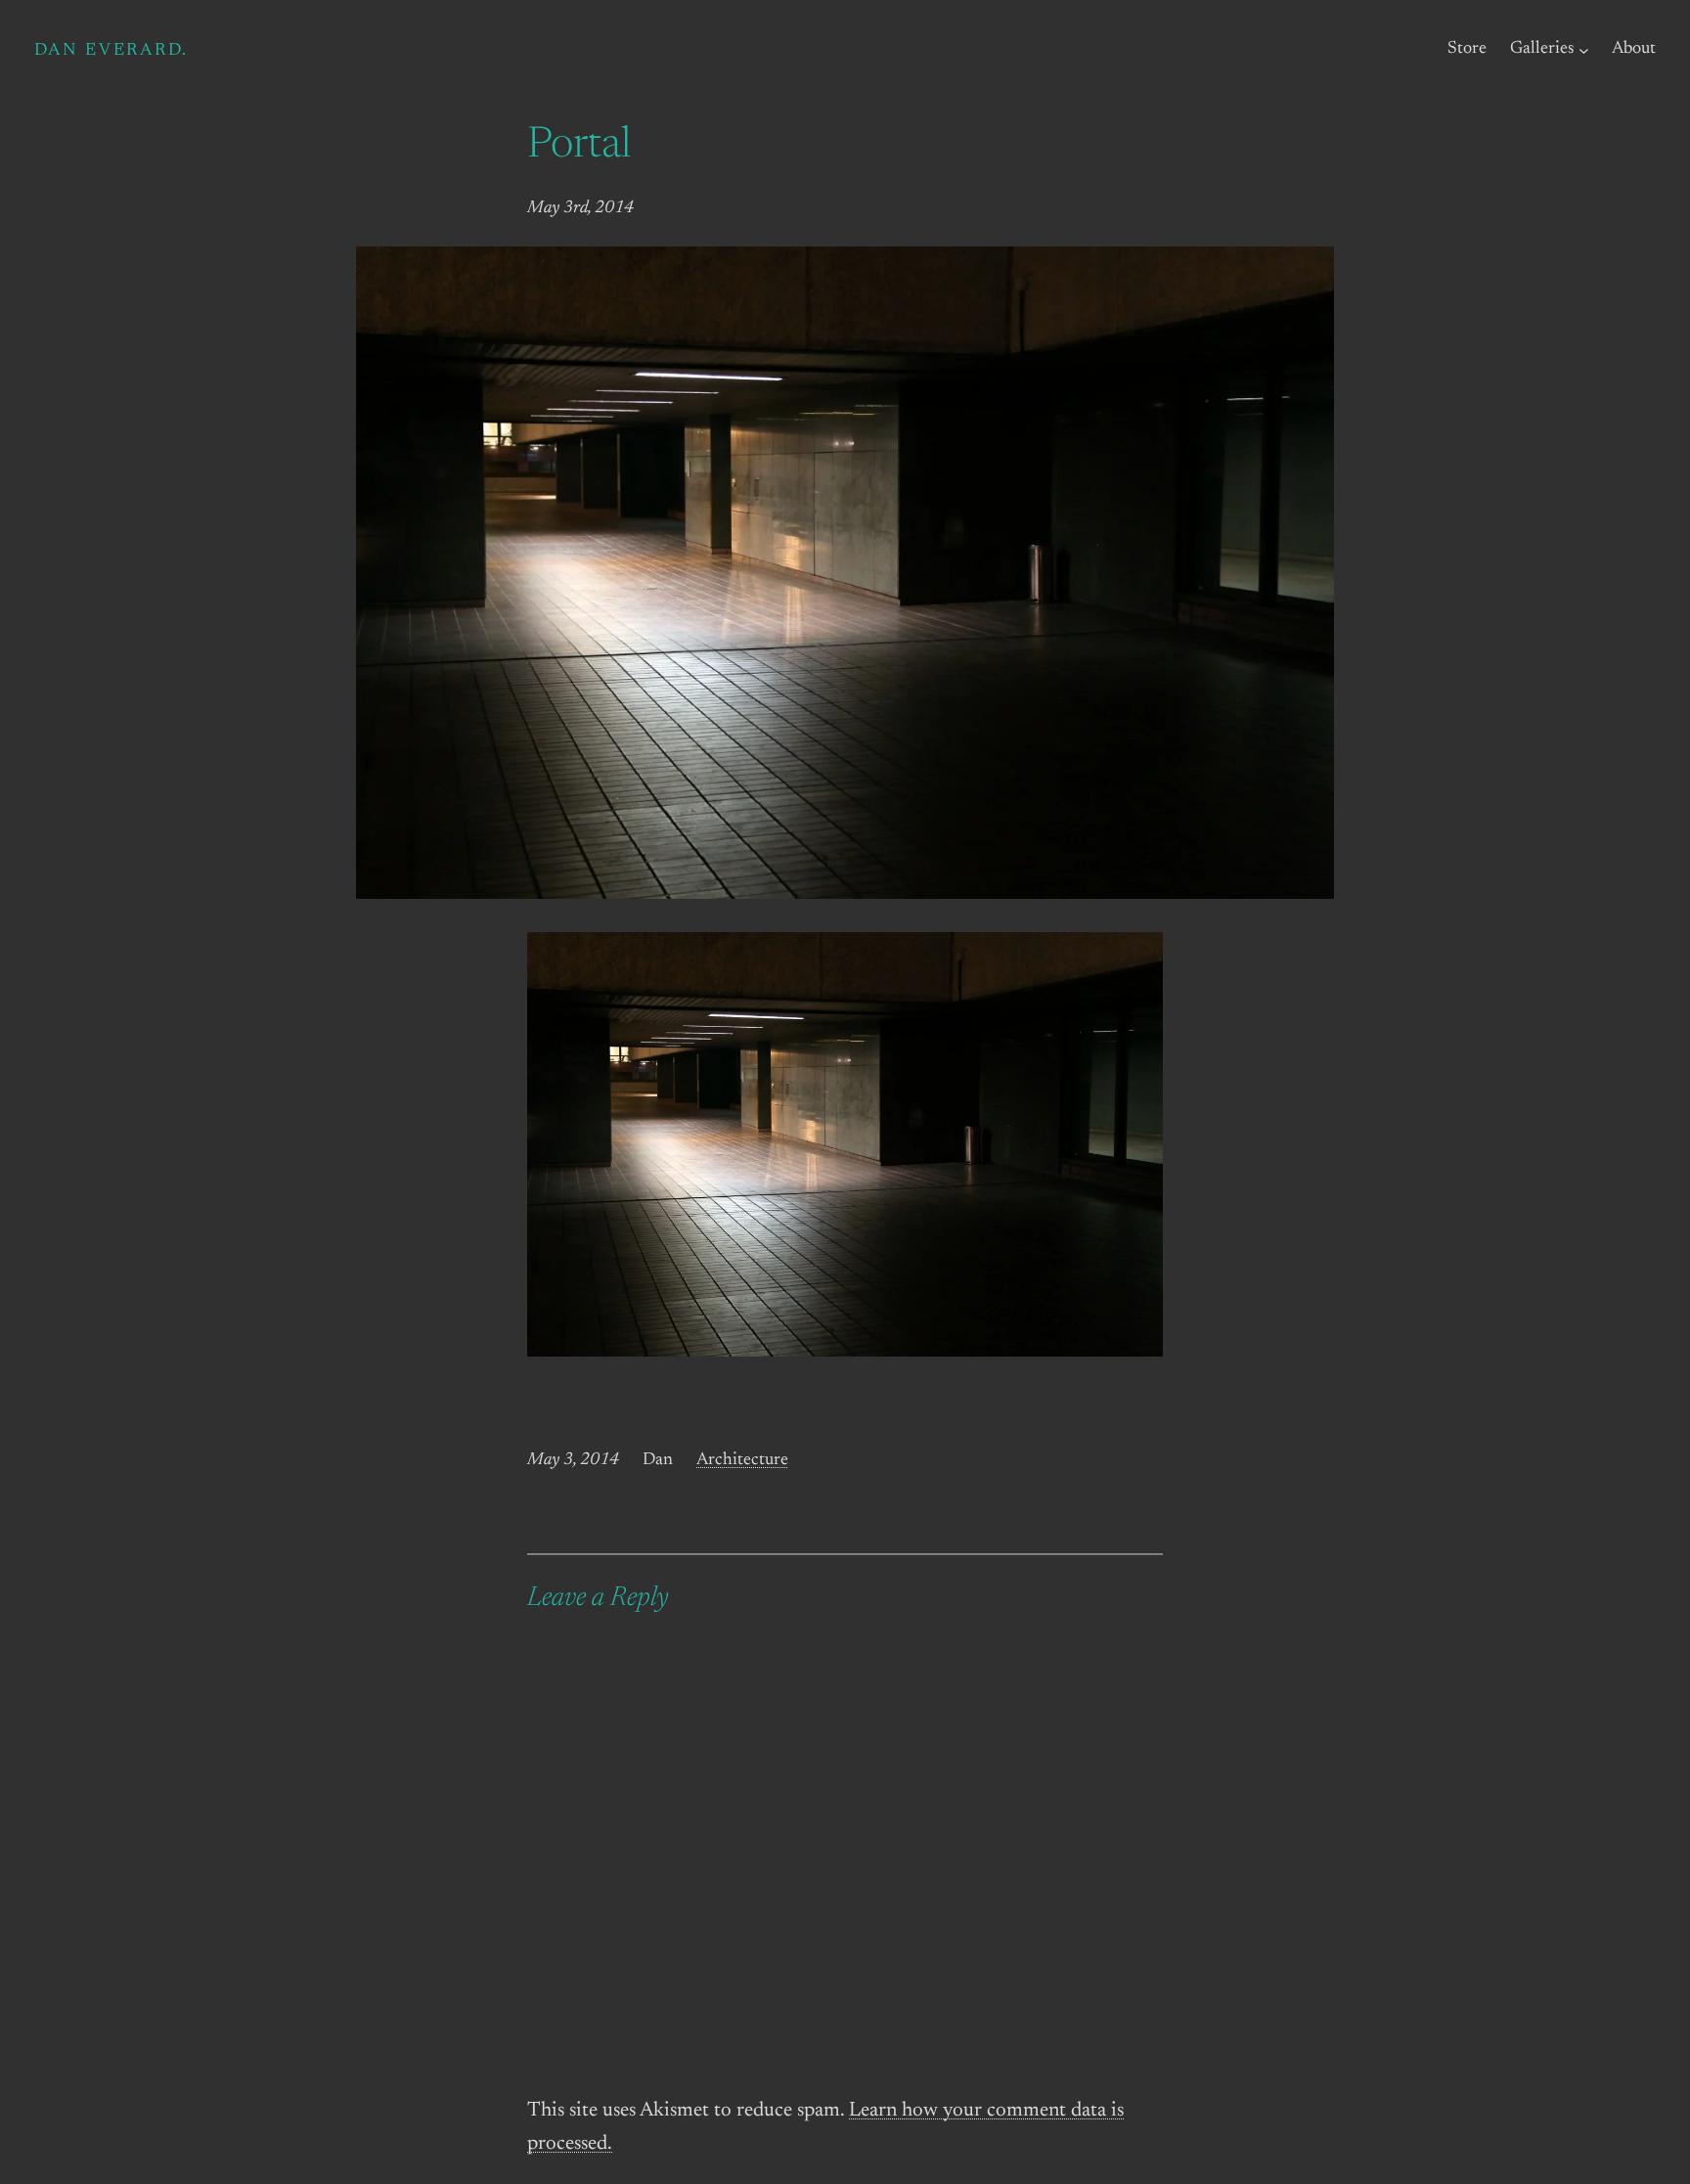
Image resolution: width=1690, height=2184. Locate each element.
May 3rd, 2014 (580, 208)
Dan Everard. (111, 51)
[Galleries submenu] (1584, 49)
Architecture (742, 1460)
